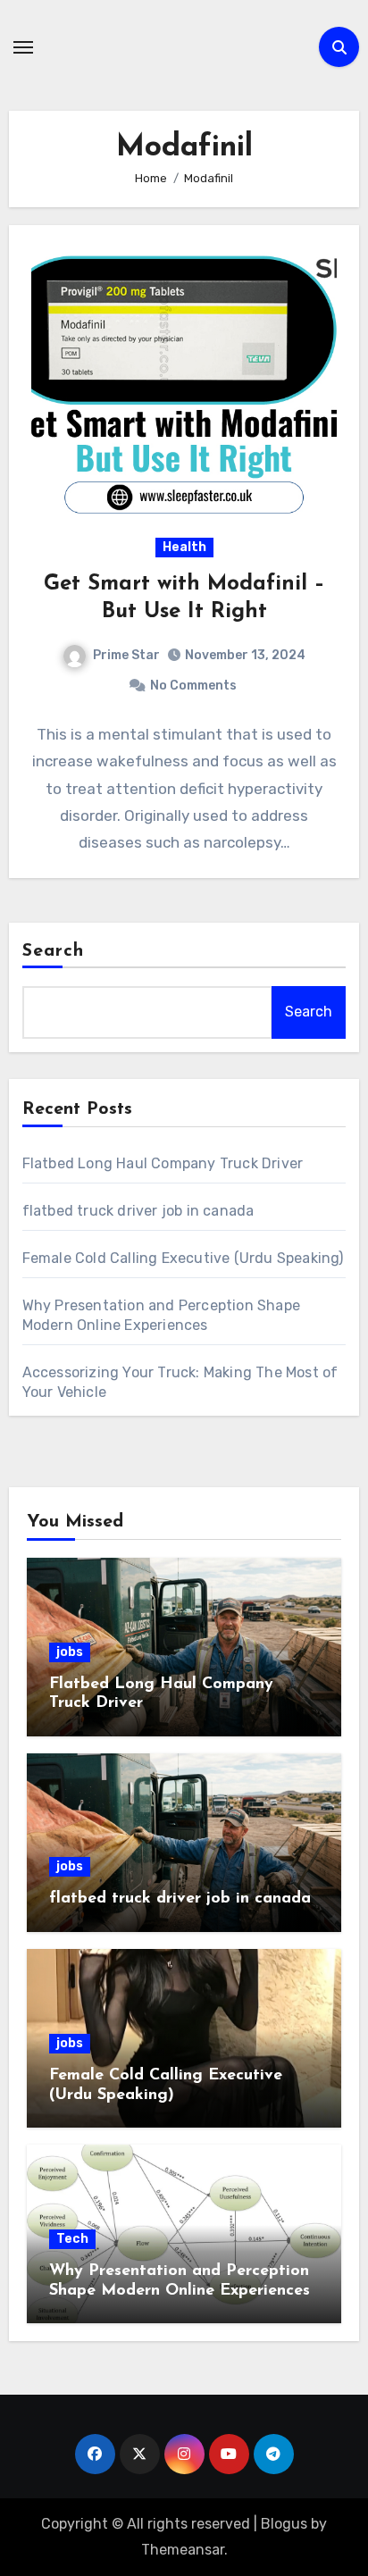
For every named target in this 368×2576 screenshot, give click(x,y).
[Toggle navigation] (23, 47)
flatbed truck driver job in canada (138, 1211)
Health (184, 547)
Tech (72, 2239)
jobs (70, 1652)
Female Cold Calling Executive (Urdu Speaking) (183, 1258)
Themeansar (183, 2550)
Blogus (284, 2524)
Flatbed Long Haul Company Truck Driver (163, 1163)
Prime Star (126, 655)
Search (54, 951)
